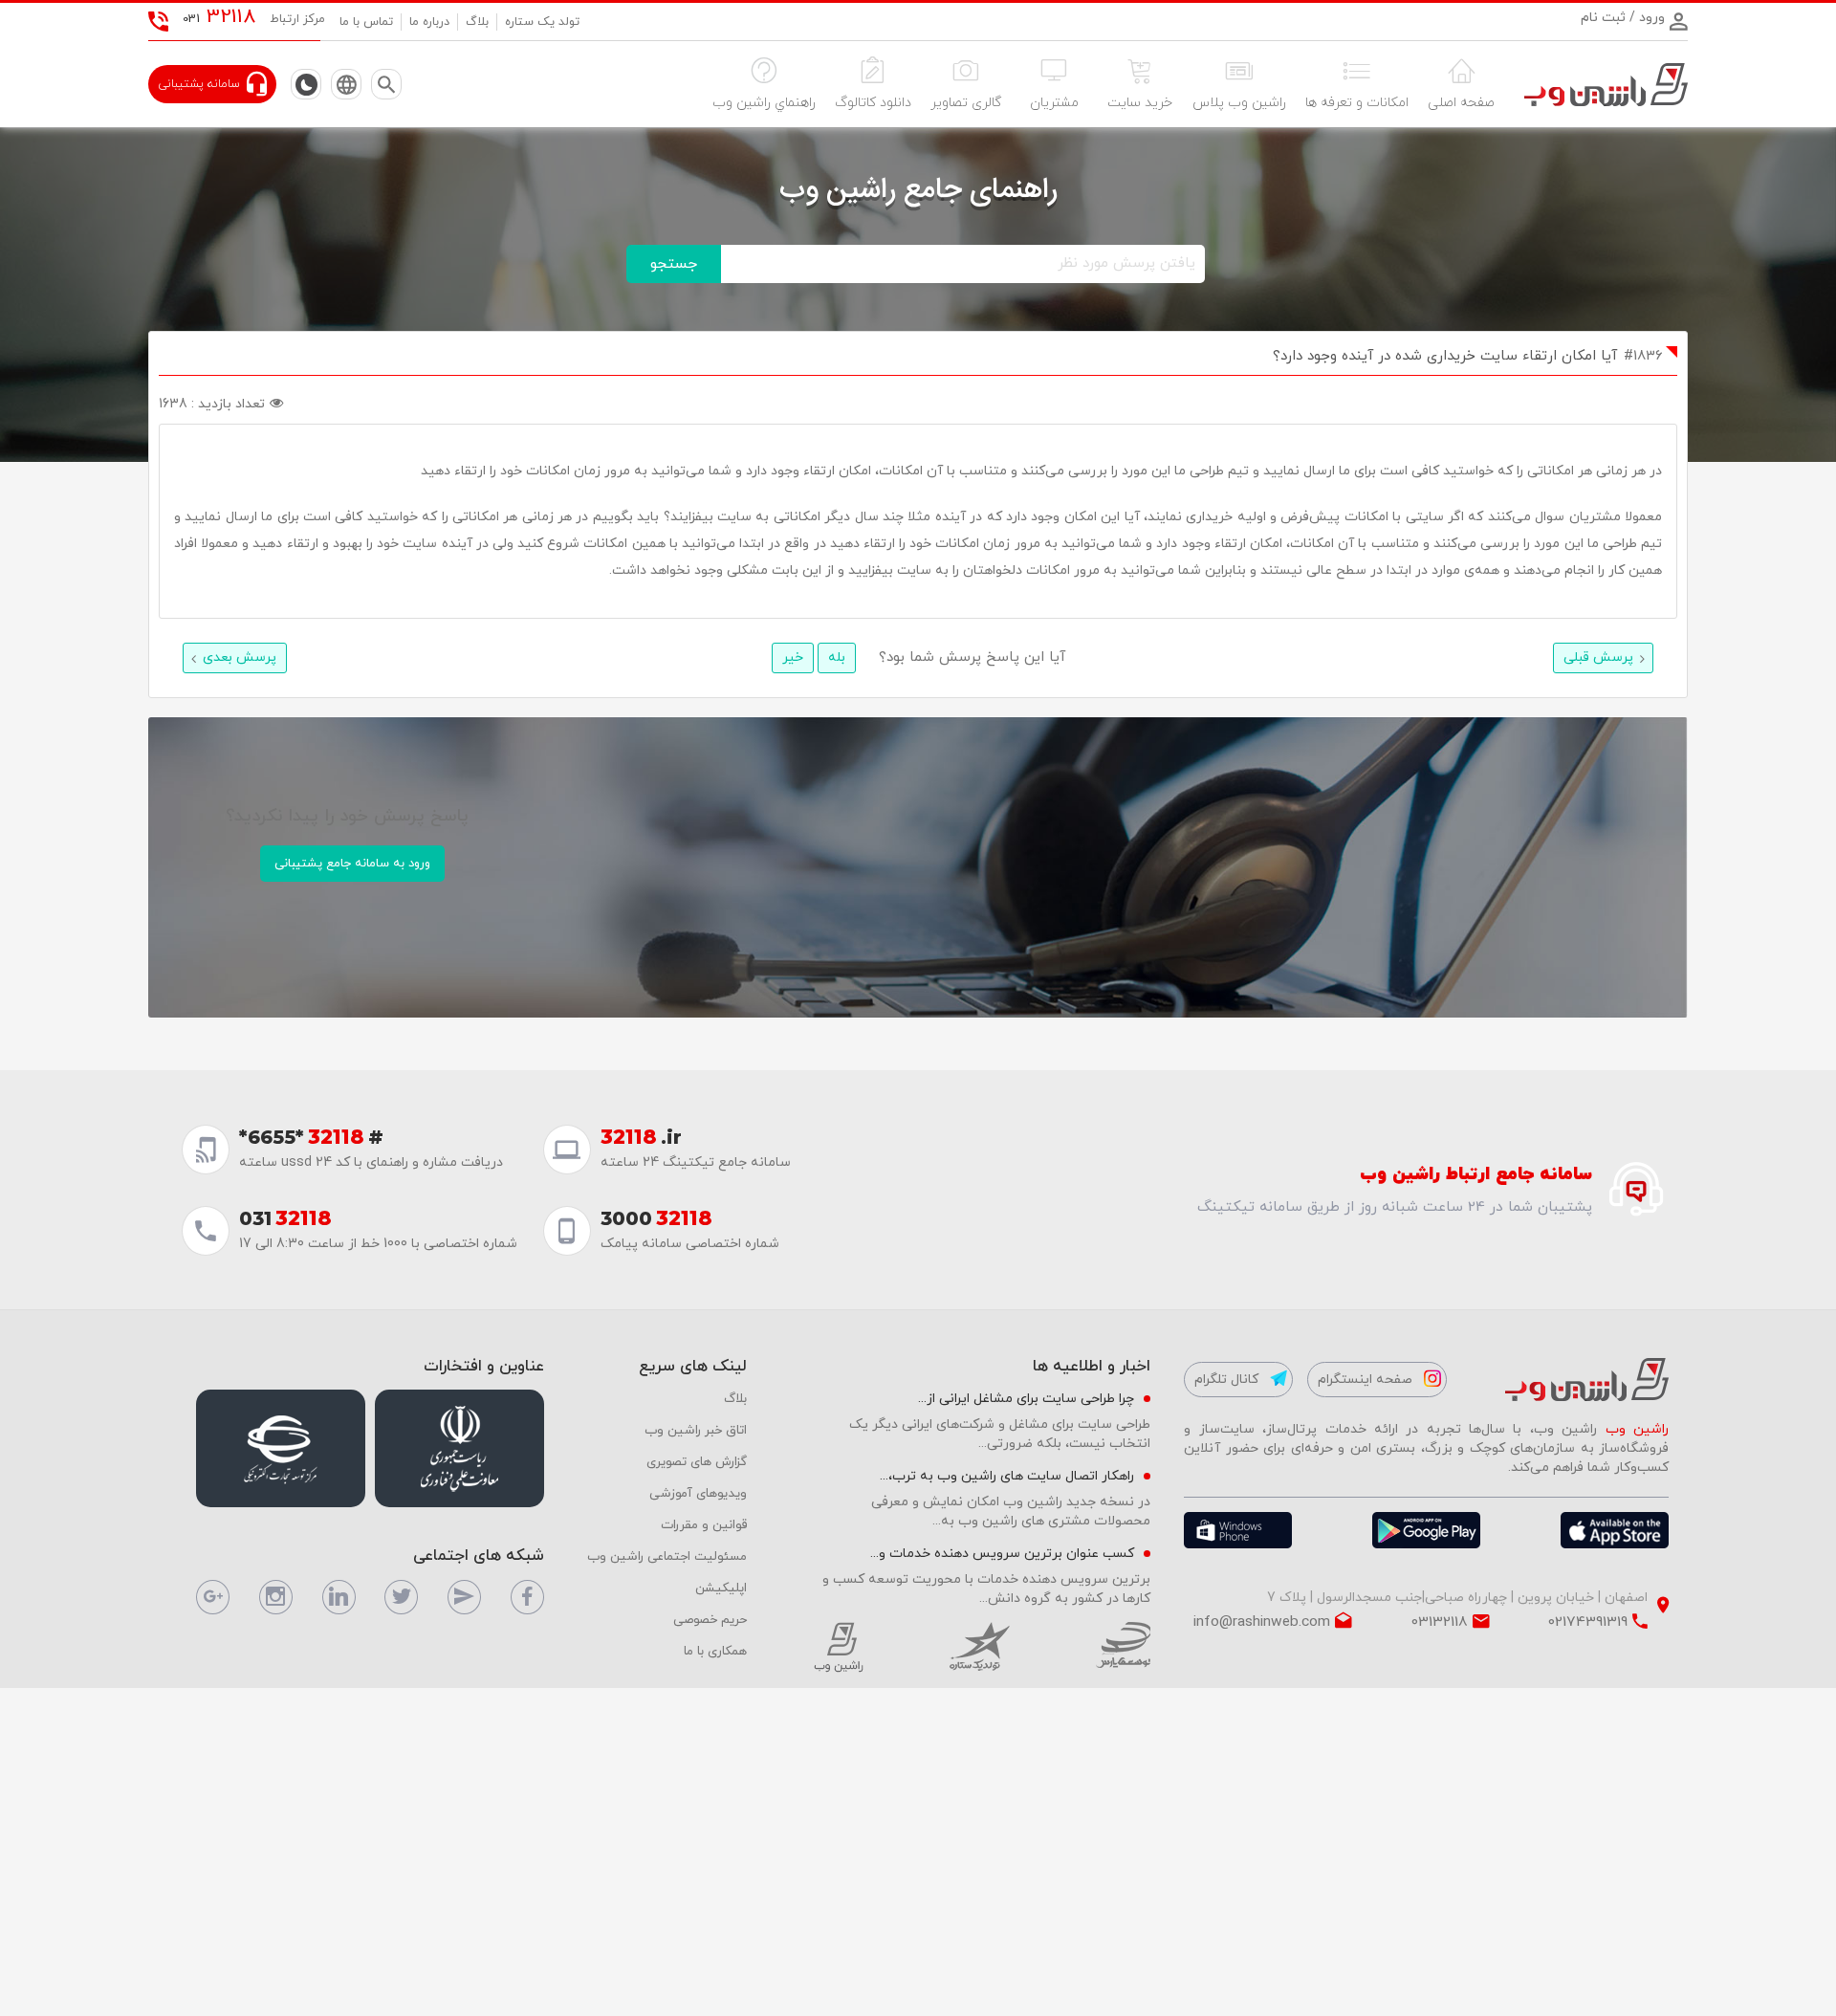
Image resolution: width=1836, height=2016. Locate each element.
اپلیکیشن (721, 1588)
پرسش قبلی (1598, 657)
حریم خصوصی (710, 1620)
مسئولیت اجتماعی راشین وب (667, 1556)
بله (837, 657)
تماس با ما (366, 22)
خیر (793, 657)
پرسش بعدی (240, 657)
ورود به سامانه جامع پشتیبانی (352, 864)
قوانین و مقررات (704, 1525)
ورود (1650, 18)
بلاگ (477, 22)
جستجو (674, 264)
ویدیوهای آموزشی (698, 1493)
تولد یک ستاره (542, 22)
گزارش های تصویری (697, 1462)
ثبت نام (1603, 18)
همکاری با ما (715, 1651)
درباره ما (429, 22)
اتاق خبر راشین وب (696, 1430)
